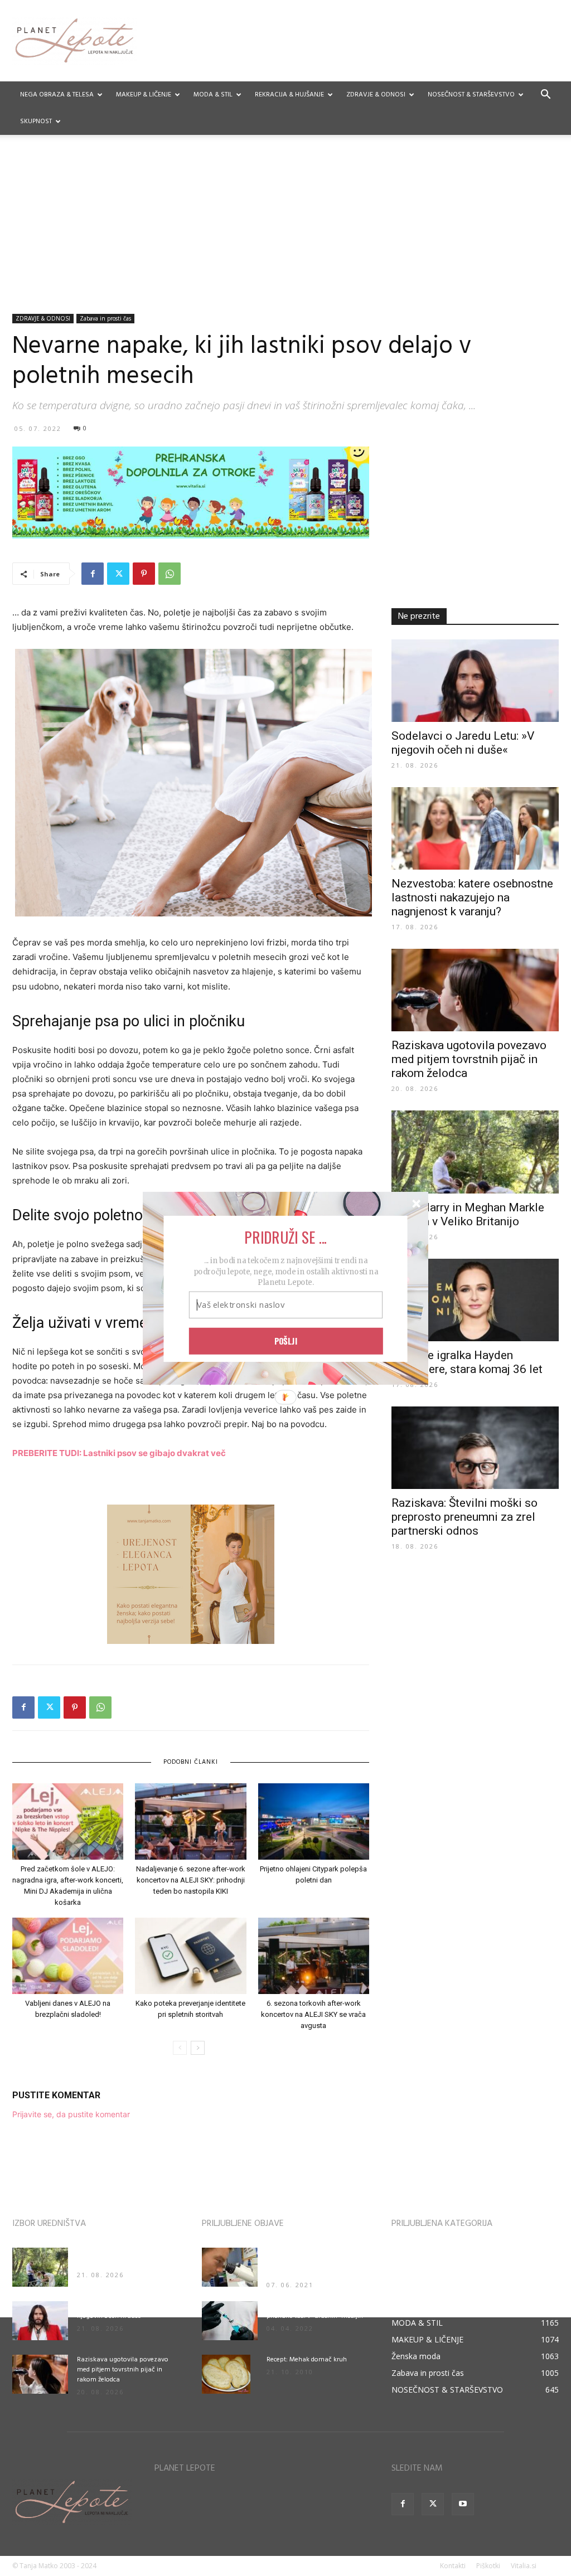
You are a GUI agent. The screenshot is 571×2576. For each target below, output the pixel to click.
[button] (285, 1236)
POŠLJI (286, 1341)
